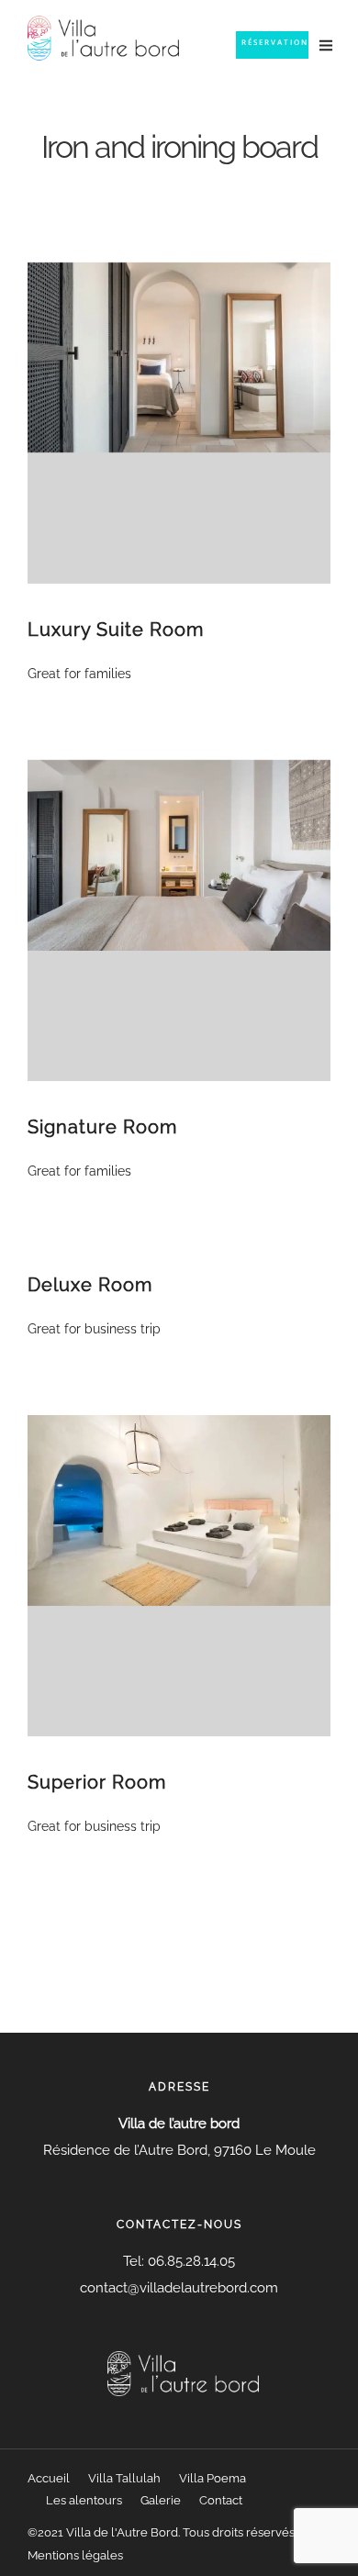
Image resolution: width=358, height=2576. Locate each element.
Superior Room (97, 1782)
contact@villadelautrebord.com (179, 2288)
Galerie (161, 2500)
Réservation (275, 42)
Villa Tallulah (124, 2478)
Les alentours (84, 2500)
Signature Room (102, 1127)
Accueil (49, 2478)
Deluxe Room (90, 1285)
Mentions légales (75, 2555)
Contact (221, 2500)
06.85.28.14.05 (190, 2261)
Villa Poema (213, 2478)
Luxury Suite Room (116, 630)
